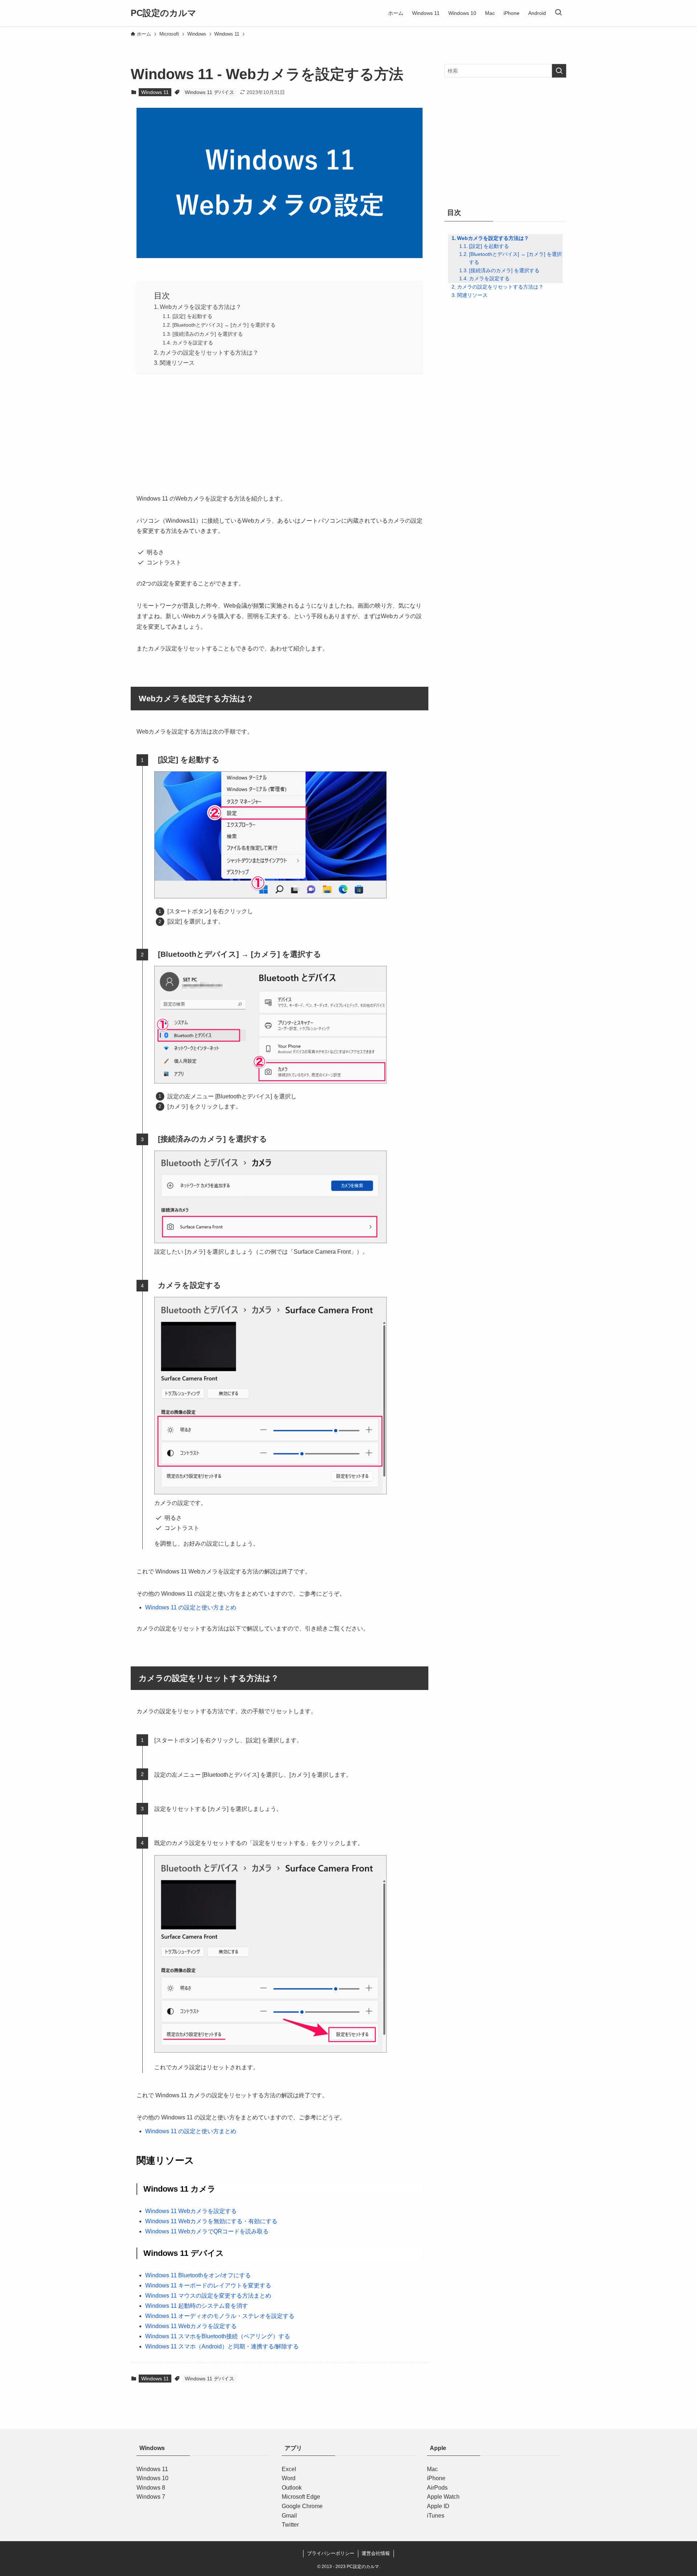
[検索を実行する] (559, 71)
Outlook (292, 2488)
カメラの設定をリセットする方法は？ (209, 353)
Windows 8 (151, 2488)
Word (289, 2479)
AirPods (437, 2488)
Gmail (289, 2516)
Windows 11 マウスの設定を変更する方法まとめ (208, 2296)
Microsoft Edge (301, 2497)
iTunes (436, 2516)
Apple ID (438, 2506)
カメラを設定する (193, 343)
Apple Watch (443, 2497)
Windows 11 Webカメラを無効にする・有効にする (211, 2221)
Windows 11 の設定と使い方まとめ (191, 1607)
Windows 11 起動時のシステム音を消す (197, 2306)
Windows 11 (155, 92)
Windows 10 (152, 2479)
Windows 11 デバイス (209, 92)
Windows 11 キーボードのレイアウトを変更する (208, 2285)
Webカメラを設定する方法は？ (201, 307)
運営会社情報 (376, 2553)
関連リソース (177, 363)
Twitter (290, 2525)
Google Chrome (302, 2506)
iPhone (436, 2479)
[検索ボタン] (558, 13)
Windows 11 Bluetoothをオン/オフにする (198, 2275)
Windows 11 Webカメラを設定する (191, 2211)
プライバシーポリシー (331, 2553)
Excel (289, 2469)
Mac (432, 2469)
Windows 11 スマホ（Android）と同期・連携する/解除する (222, 2346)
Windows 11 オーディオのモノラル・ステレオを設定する (220, 2316)
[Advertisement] (280, 432)
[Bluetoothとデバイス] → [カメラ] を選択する (224, 325)
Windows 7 (151, 2497)
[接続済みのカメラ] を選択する (208, 334)
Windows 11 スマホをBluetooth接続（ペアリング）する (218, 2336)
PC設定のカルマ (164, 13)
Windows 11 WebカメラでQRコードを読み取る (207, 2231)
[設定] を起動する (192, 316)
